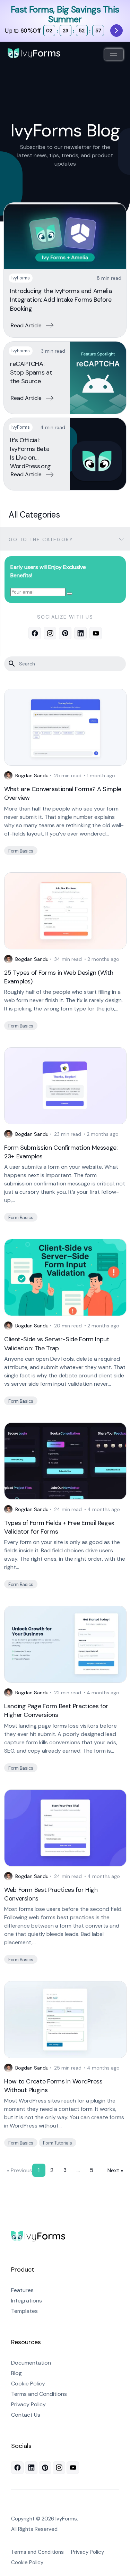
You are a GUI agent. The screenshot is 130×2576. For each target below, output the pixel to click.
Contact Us (26, 2415)
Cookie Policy (28, 2384)
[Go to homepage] (38, 2237)
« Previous (20, 2170)
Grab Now (116, 31)
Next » (115, 2170)
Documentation (31, 2363)
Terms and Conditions (39, 2394)
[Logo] (34, 53)
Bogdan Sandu (32, 775)
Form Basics (21, 851)
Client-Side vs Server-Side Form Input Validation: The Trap (57, 1344)
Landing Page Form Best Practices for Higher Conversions (56, 1710)
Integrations (27, 2301)
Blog (16, 2373)
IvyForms (21, 278)
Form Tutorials (57, 2143)
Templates (24, 2311)
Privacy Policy (28, 2404)
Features (22, 2290)
